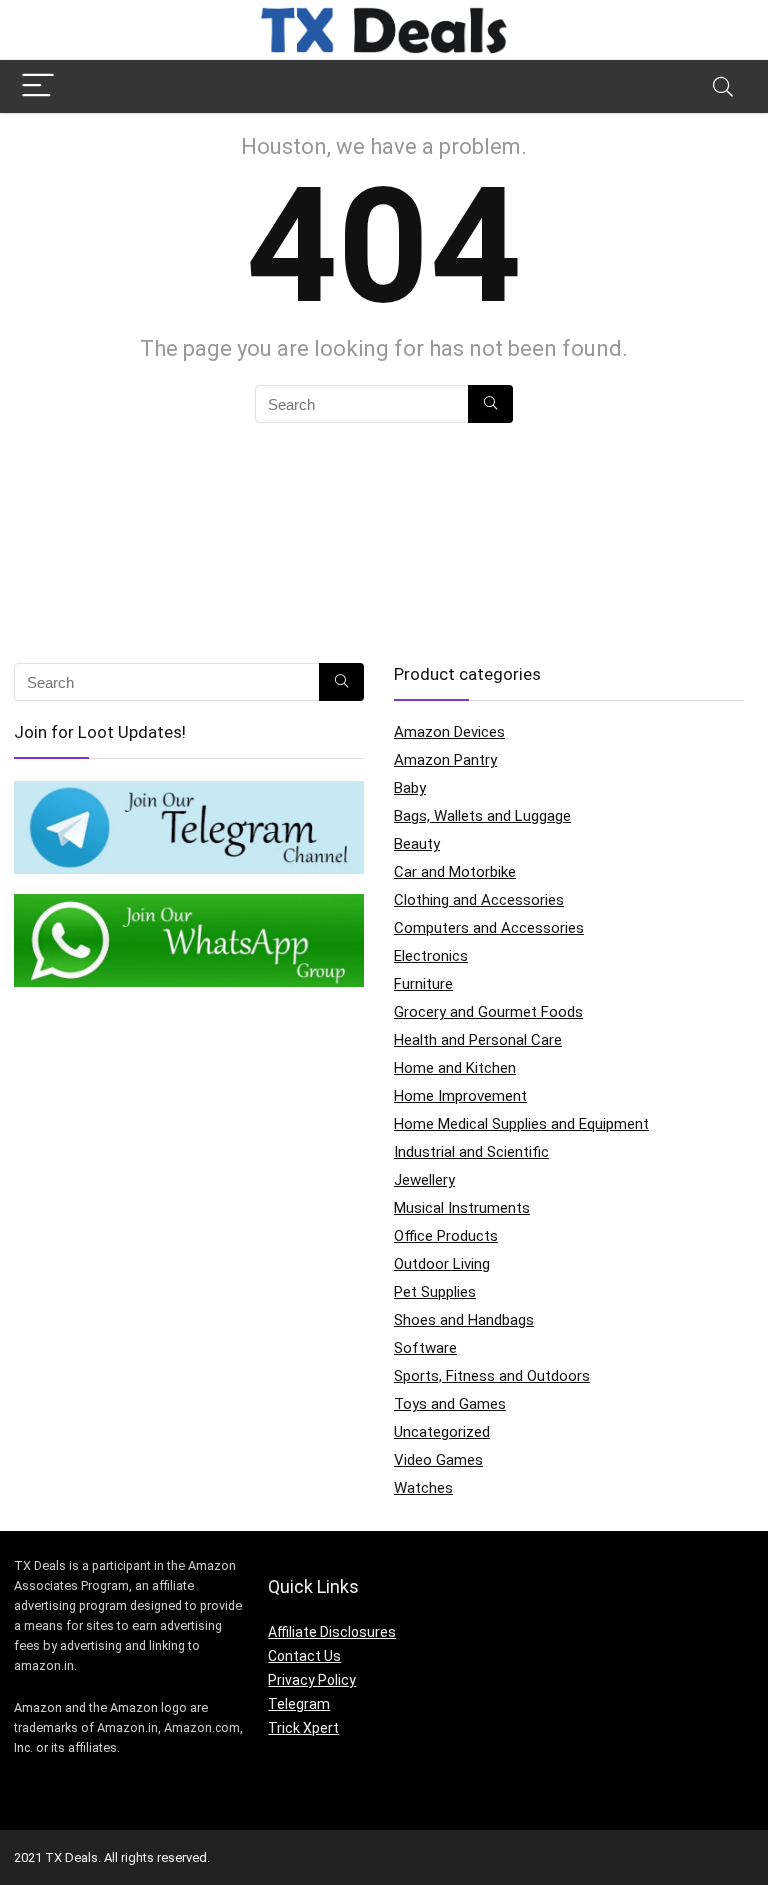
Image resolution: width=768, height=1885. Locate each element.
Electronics (431, 956)
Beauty (417, 844)
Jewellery (424, 1180)
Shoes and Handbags (464, 1320)
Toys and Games (450, 1404)
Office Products (446, 1236)
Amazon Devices (449, 732)
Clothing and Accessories (479, 900)
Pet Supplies (435, 1292)
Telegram (299, 1704)
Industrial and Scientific (471, 1152)
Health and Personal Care (478, 1040)
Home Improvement (460, 1096)
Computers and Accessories (489, 928)
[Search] (723, 86)
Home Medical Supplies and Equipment (521, 1124)
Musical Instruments (462, 1208)
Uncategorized (442, 1432)
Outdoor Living (442, 1264)
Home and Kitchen (455, 1068)
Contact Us (304, 1656)
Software (425, 1348)
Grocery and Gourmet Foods (488, 1012)
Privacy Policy (312, 1680)
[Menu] (38, 86)
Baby (410, 788)
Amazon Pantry (445, 760)
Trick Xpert (303, 1728)
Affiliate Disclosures (332, 1632)
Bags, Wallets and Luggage (482, 816)
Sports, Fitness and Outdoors (492, 1376)
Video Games (438, 1460)
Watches (423, 1488)
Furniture (423, 984)
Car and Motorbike (455, 872)
